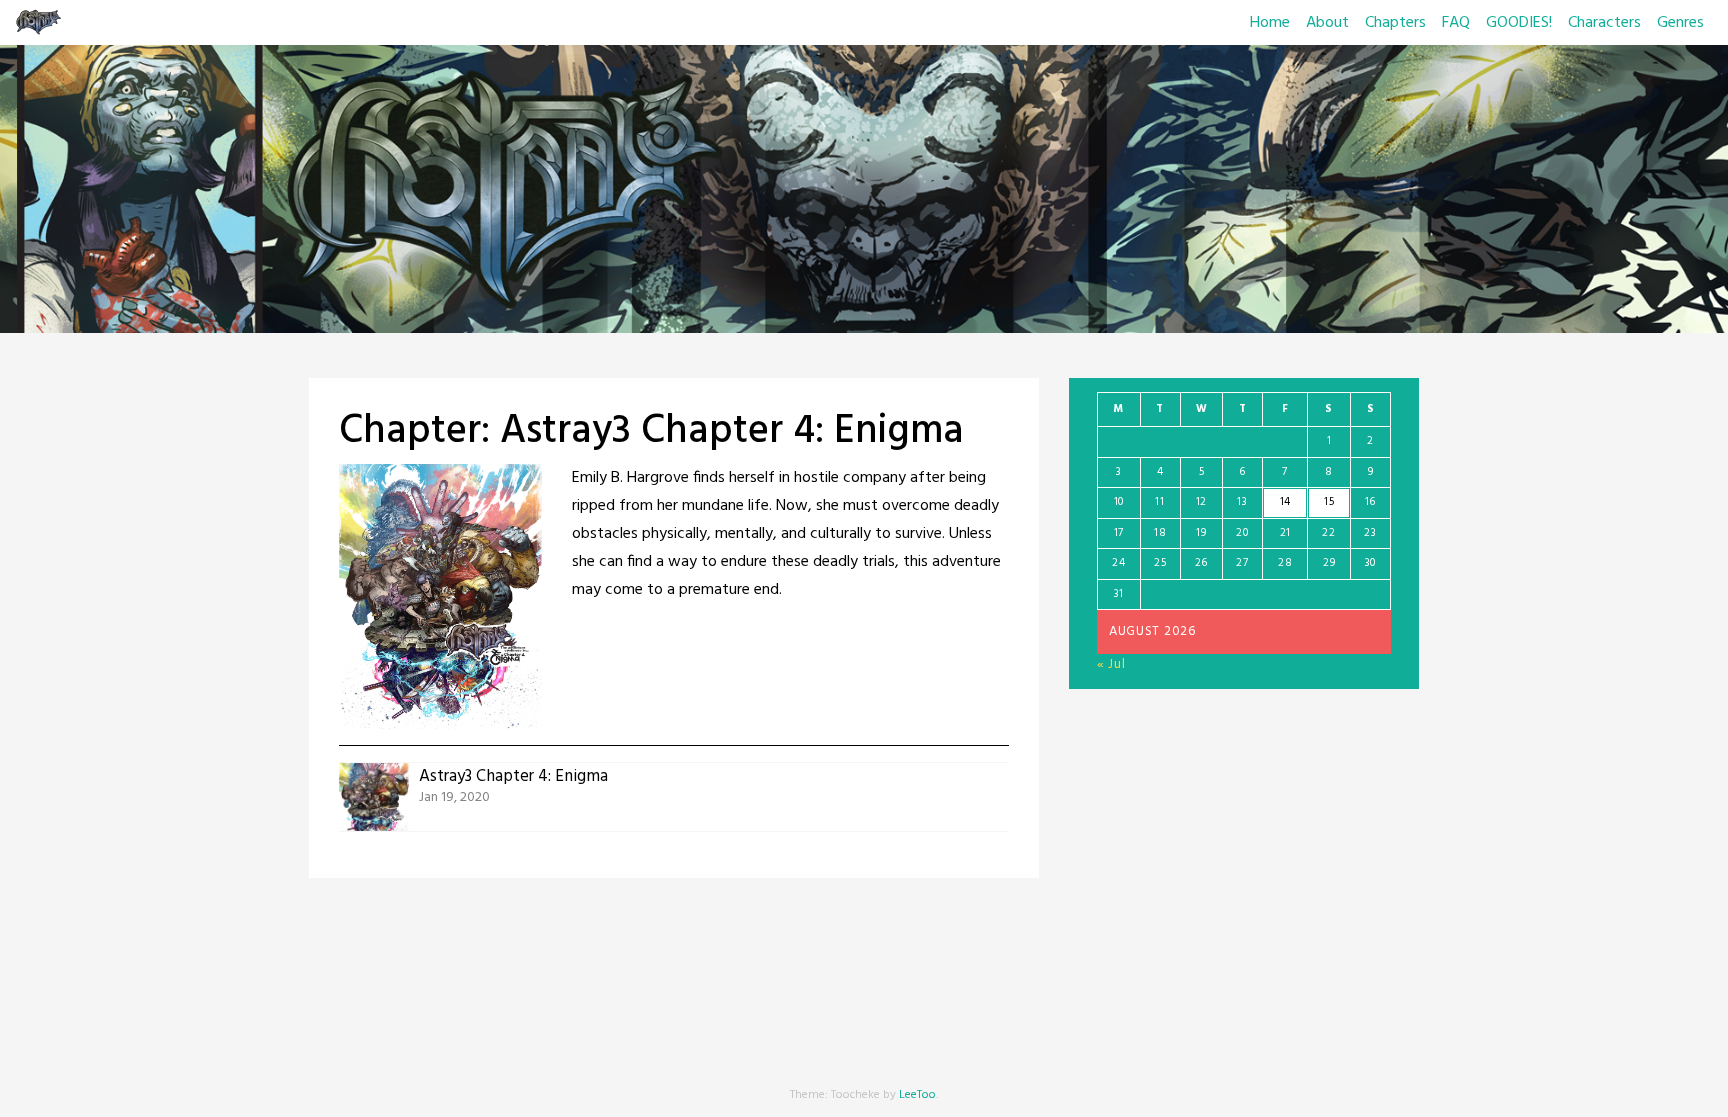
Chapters (1395, 23)
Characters (1604, 23)
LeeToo (917, 1095)
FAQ (1456, 23)
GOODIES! (1519, 23)
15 (1329, 502)
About (1327, 23)
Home (1270, 23)
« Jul (1111, 664)
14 (1285, 502)
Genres (1680, 23)
